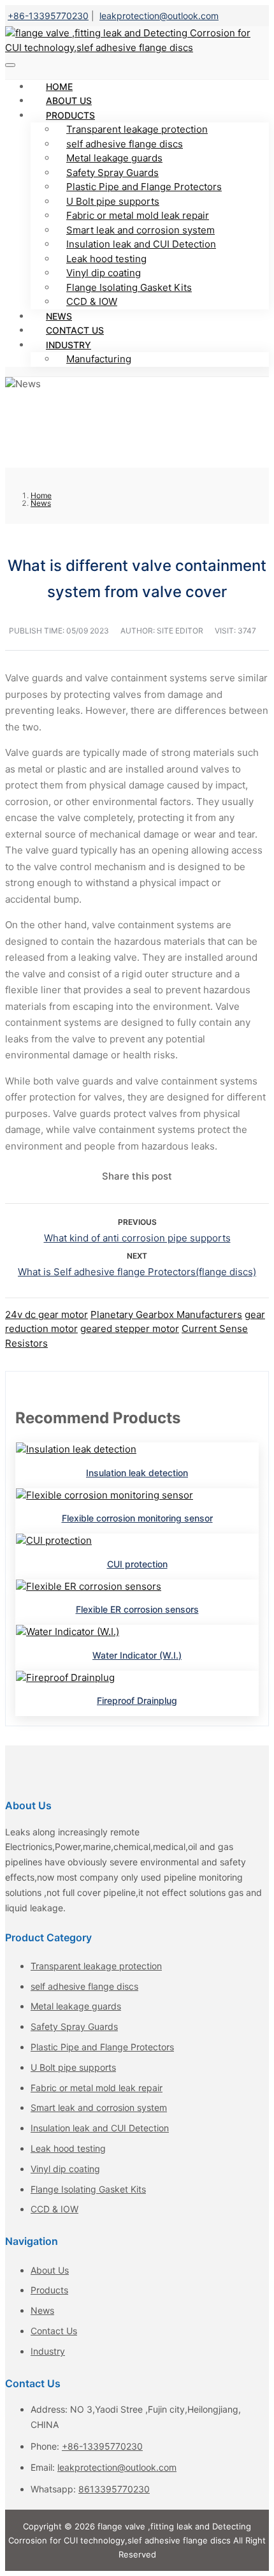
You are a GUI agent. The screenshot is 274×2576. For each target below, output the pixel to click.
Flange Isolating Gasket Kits (129, 287)
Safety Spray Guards (112, 173)
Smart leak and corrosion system (141, 230)
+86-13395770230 (48, 16)
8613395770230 (114, 2489)
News (42, 2310)
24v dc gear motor (47, 1314)
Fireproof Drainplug (137, 1700)
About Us (50, 2270)
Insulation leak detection (137, 1473)
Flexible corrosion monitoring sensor (137, 1518)
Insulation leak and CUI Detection (141, 244)
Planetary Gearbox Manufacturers (166, 1314)
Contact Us (54, 2331)
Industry (68, 345)
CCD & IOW (92, 301)
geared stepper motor (130, 1329)
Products (70, 115)
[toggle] (10, 65)
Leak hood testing (106, 259)
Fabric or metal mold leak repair (138, 215)
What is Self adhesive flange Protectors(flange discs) (137, 1272)
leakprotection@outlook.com (159, 16)
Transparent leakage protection (137, 129)
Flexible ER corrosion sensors (137, 1609)
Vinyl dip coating (104, 273)
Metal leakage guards (114, 158)
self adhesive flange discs (125, 144)
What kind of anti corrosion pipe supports (137, 1238)
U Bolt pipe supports (113, 201)
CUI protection (137, 1564)
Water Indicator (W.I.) (137, 1655)
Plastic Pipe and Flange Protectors (144, 187)
